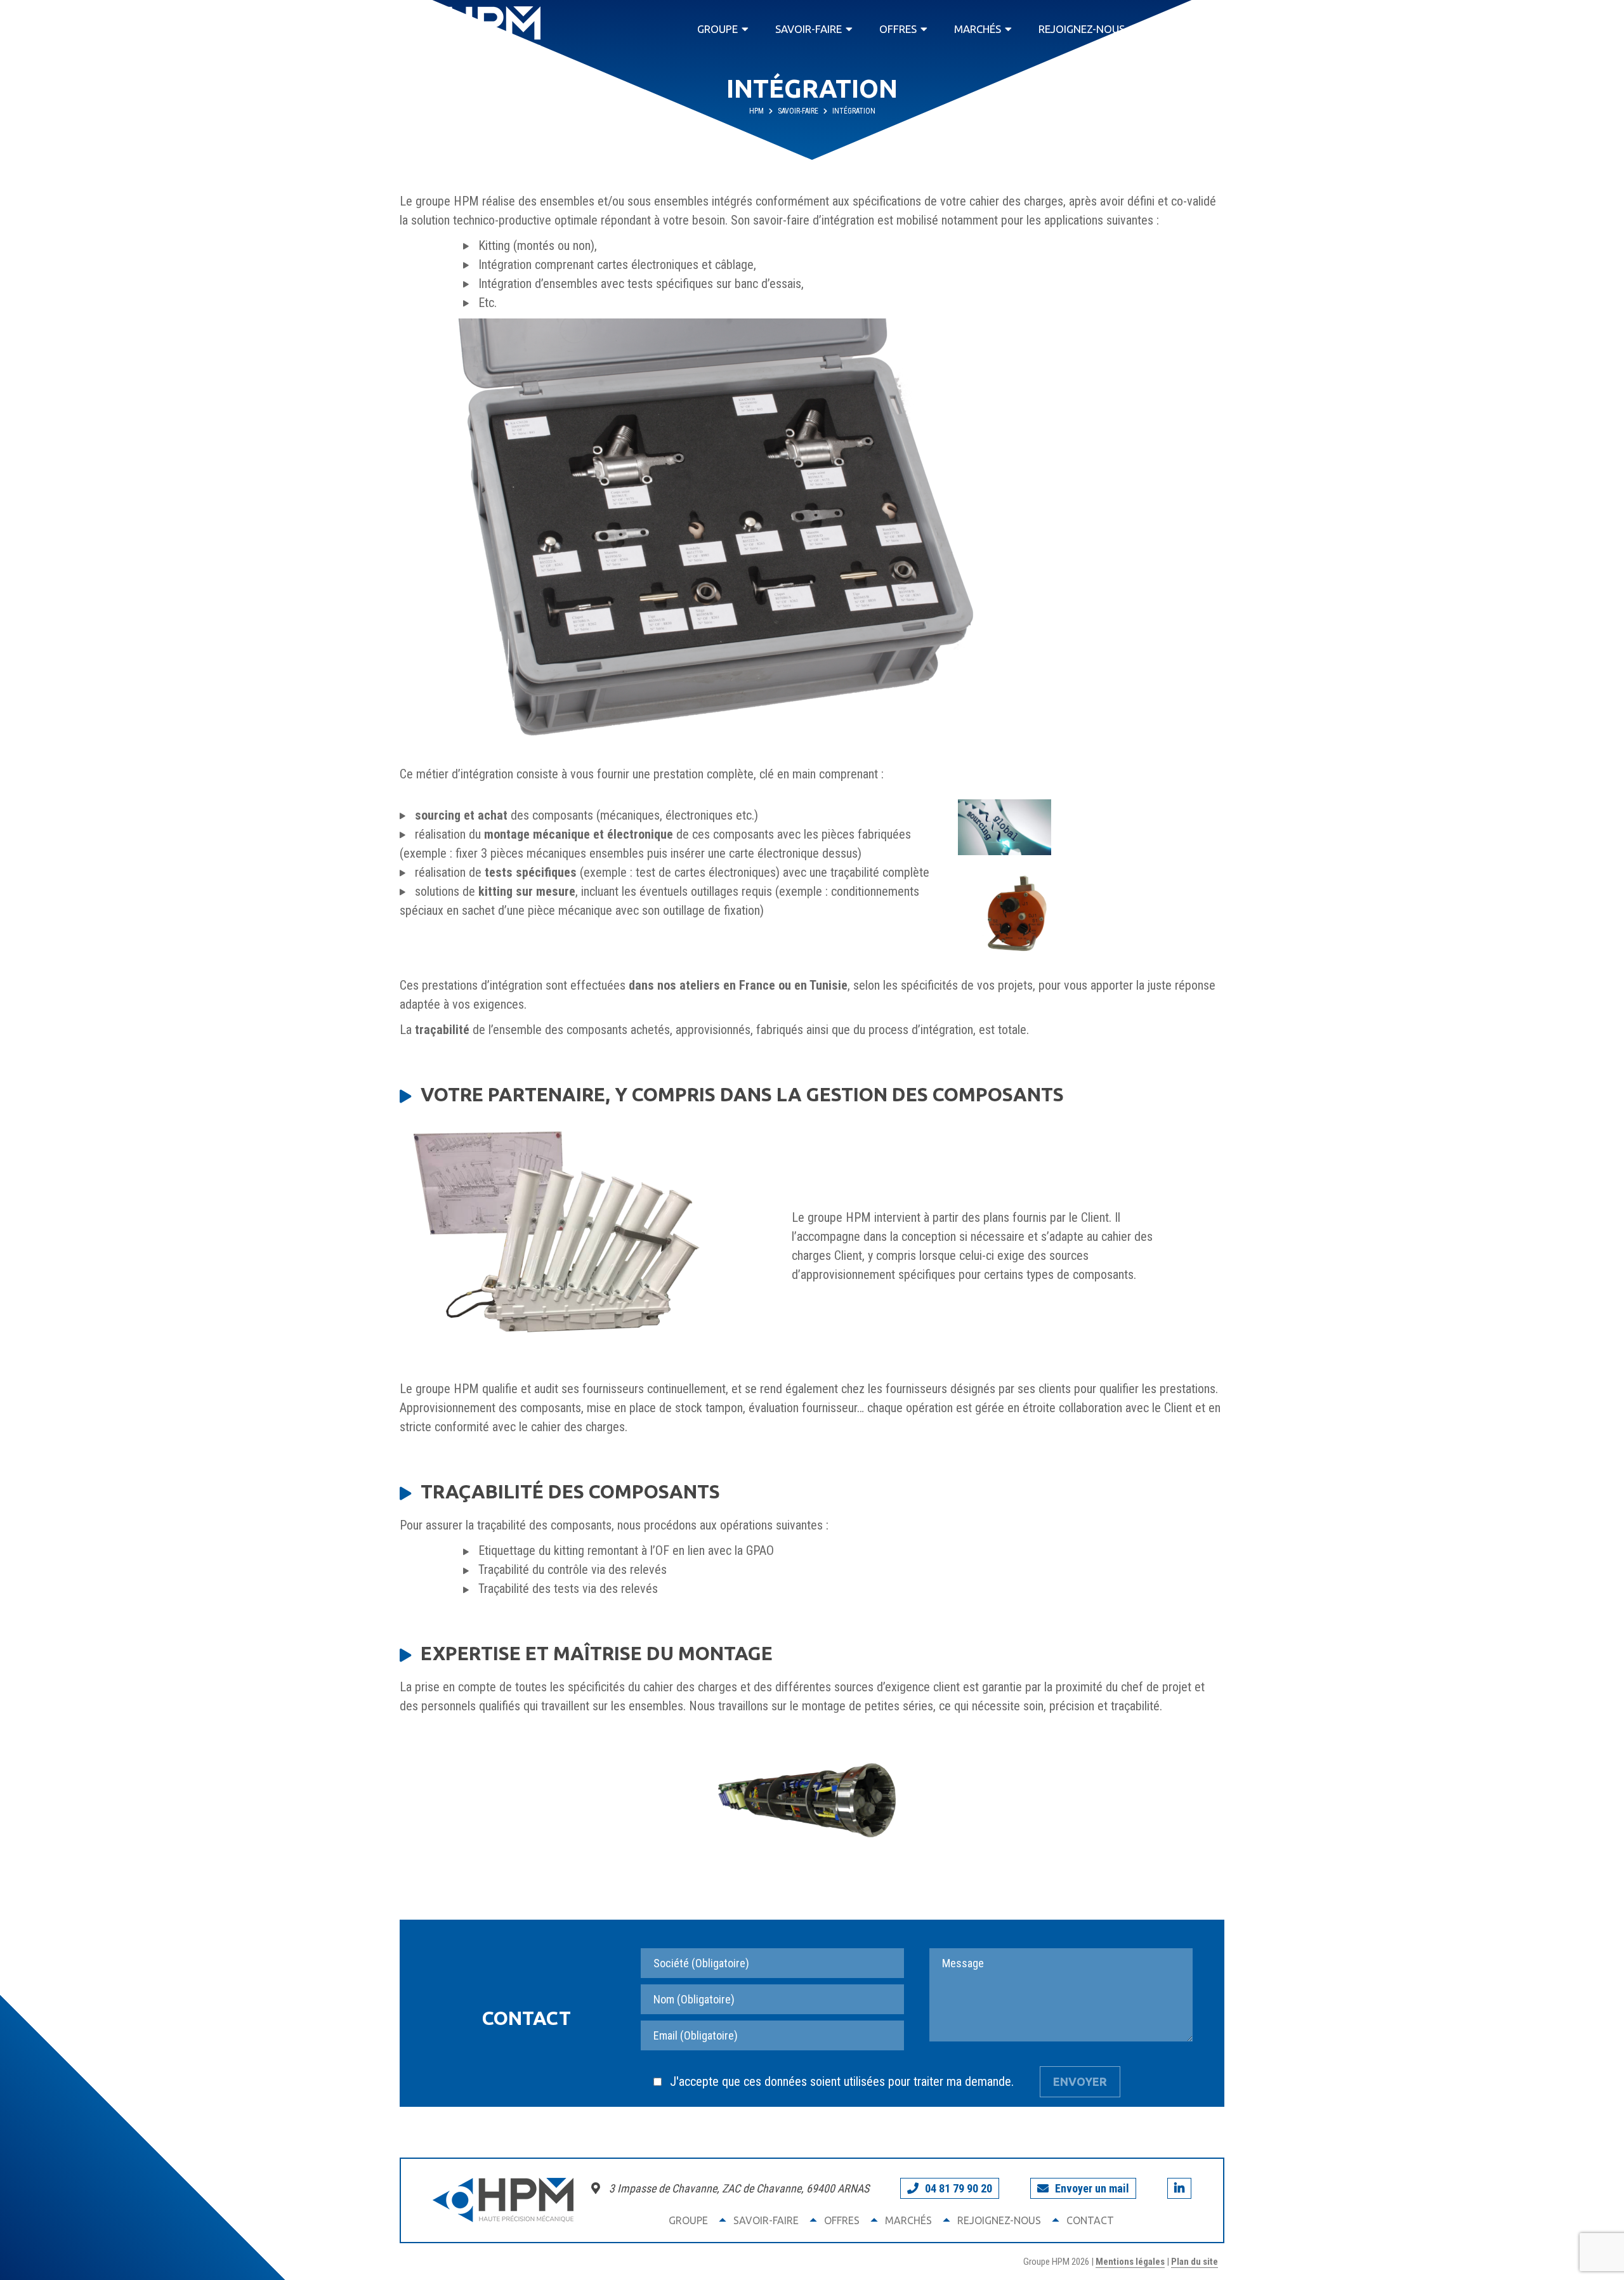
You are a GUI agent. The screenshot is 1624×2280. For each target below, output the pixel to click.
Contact (1187, 29)
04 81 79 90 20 (959, 2188)
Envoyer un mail (1092, 2188)
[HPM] (470, 29)
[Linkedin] (1179, 2188)
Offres (898, 29)
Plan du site (1195, 2262)
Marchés (978, 29)
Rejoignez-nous (1082, 29)
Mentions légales (1130, 2262)
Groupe (717, 29)
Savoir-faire (809, 29)
